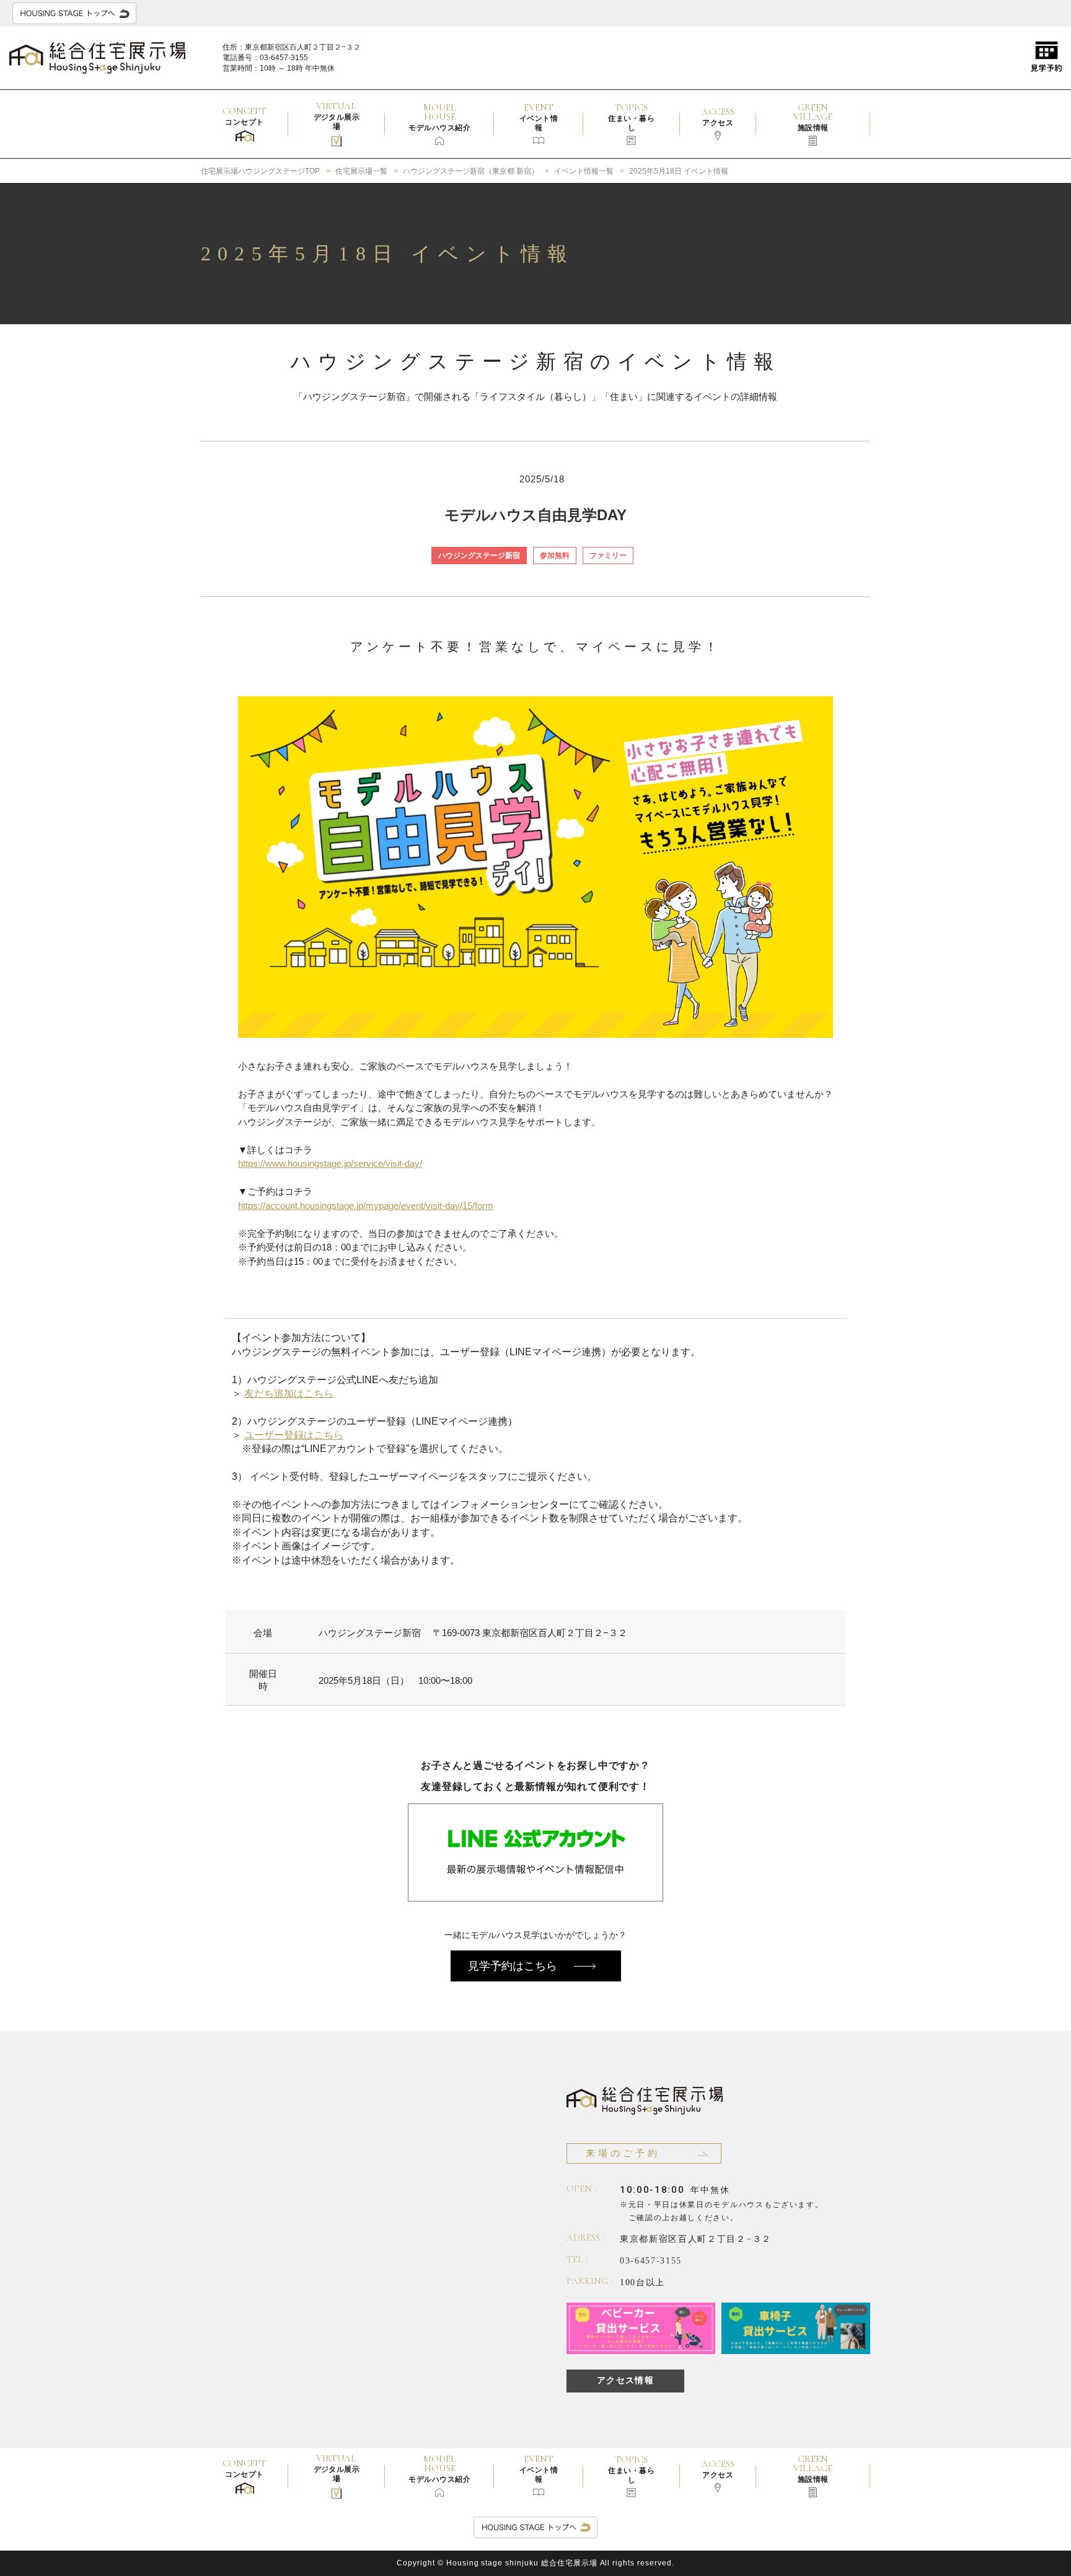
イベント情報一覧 (584, 171)
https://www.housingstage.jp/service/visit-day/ (330, 1163)
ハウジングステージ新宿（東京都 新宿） (471, 171)
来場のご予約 (623, 2153)
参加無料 (555, 555)
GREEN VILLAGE (813, 117)
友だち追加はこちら (289, 1393)
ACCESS (718, 117)
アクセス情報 (625, 2380)
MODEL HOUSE (439, 117)
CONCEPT (245, 116)
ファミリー (608, 555)
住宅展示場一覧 (361, 171)
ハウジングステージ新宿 (479, 555)
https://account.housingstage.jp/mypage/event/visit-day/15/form (366, 1206)
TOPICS (631, 117)
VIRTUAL (337, 116)
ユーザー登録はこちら (294, 1435)
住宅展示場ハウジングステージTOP (260, 171)
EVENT (539, 117)
